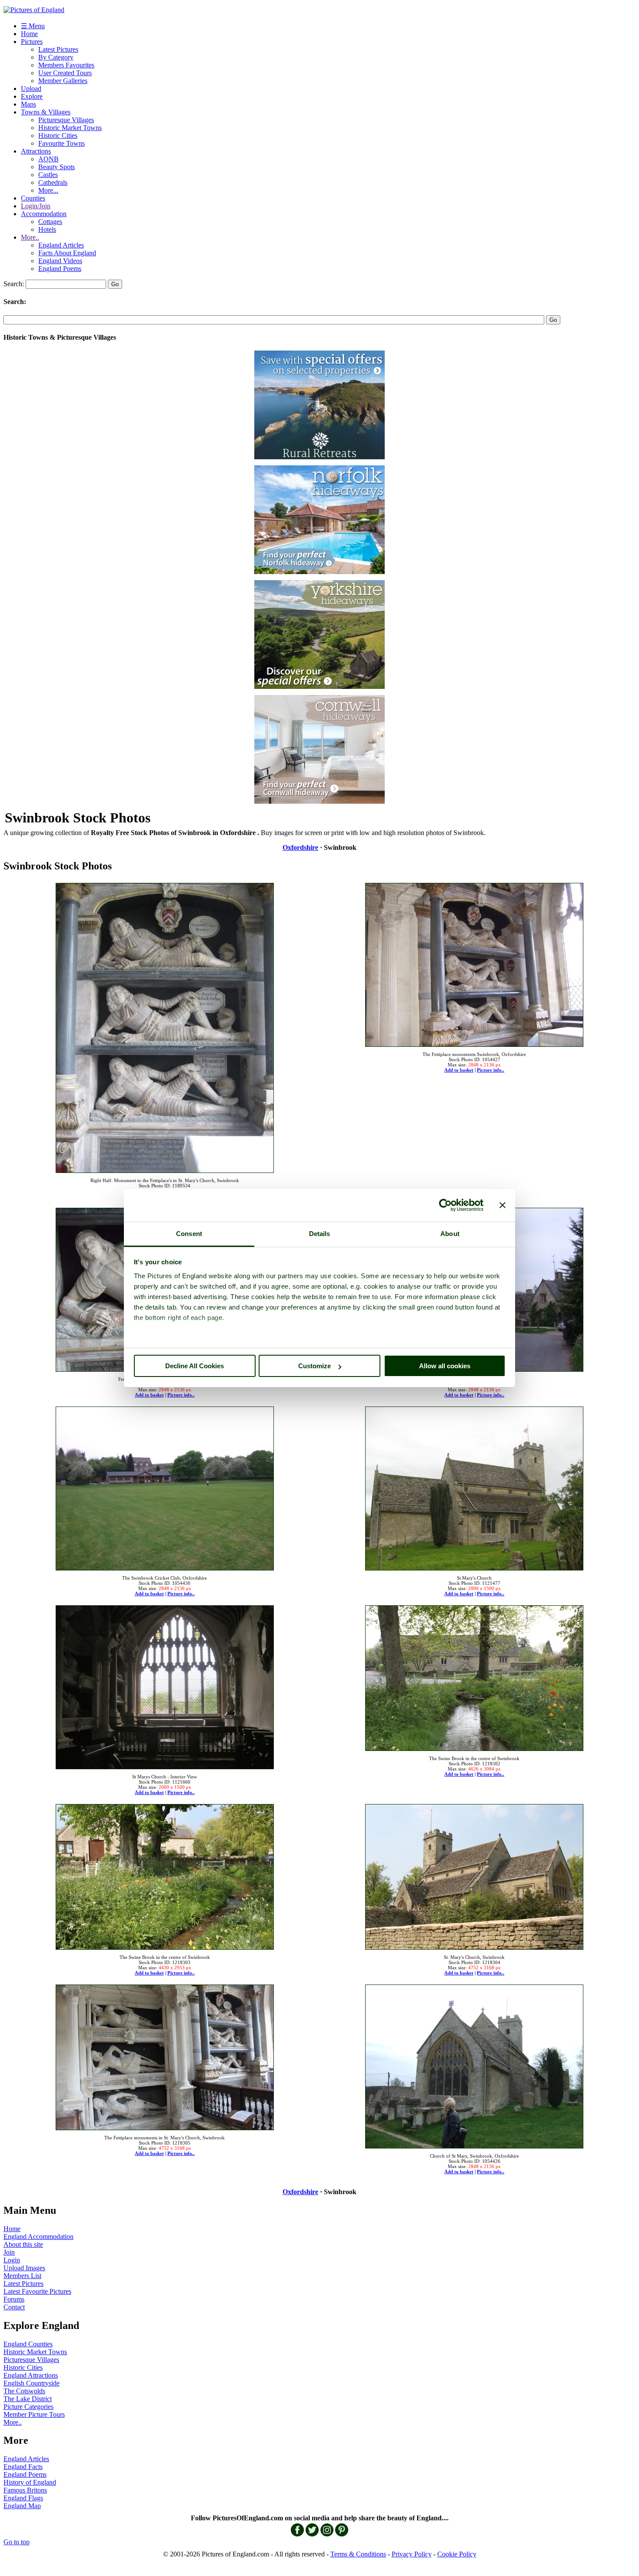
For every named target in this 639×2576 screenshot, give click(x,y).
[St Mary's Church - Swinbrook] (474, 1486)
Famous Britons (25, 2490)
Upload (31, 89)
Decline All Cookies (195, 1366)
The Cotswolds (24, 2391)
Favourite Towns (62, 143)
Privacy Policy (412, 2554)
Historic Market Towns (70, 128)
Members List (22, 2276)
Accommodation (44, 214)
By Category (56, 57)
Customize (315, 1366)
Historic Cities (58, 135)
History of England (30, 2482)
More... (48, 190)
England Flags (23, 2498)
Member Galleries (63, 81)
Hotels (47, 229)
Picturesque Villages (66, 120)
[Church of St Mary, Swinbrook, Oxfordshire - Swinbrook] (474, 2064)
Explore (32, 96)
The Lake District (28, 2399)
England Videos (60, 261)
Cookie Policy (457, 2554)
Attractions (36, 151)
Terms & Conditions (358, 2554)
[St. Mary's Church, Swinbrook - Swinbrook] (474, 1874)
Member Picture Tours (34, 2414)
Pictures (32, 42)
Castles (48, 175)
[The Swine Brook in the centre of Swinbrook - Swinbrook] (474, 1676)
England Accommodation (38, 2237)
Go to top (17, 2542)
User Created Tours (65, 73)
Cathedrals (53, 182)
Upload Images (24, 2268)
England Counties (28, 2344)
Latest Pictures (58, 49)
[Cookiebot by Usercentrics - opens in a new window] (445, 1205)
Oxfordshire (300, 847)
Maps (28, 104)
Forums (14, 2299)
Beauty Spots (57, 167)
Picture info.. (491, 1070)
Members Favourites (66, 65)
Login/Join (36, 206)
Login (12, 2260)
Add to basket (459, 1070)
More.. (30, 237)
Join (9, 2252)
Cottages (50, 222)
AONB (48, 159)
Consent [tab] (189, 1234)
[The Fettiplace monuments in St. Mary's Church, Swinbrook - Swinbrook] (165, 2055)
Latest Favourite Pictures (37, 2291)
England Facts (23, 2467)
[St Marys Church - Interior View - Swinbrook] (165, 1685)
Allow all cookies (445, 1366)
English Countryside (32, 2383)
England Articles (61, 245)
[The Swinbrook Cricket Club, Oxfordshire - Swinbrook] (165, 1486)
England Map (22, 2506)
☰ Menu (33, 26)
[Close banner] (503, 1205)
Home (29, 34)
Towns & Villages (46, 112)
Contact (14, 2307)
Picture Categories (28, 2407)
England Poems (60, 269)
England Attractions (31, 2375)
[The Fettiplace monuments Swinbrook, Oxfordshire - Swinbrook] (474, 962)
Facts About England (67, 253)
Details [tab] (320, 1234)
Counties (33, 198)
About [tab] (450, 1234)
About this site (23, 2244)
